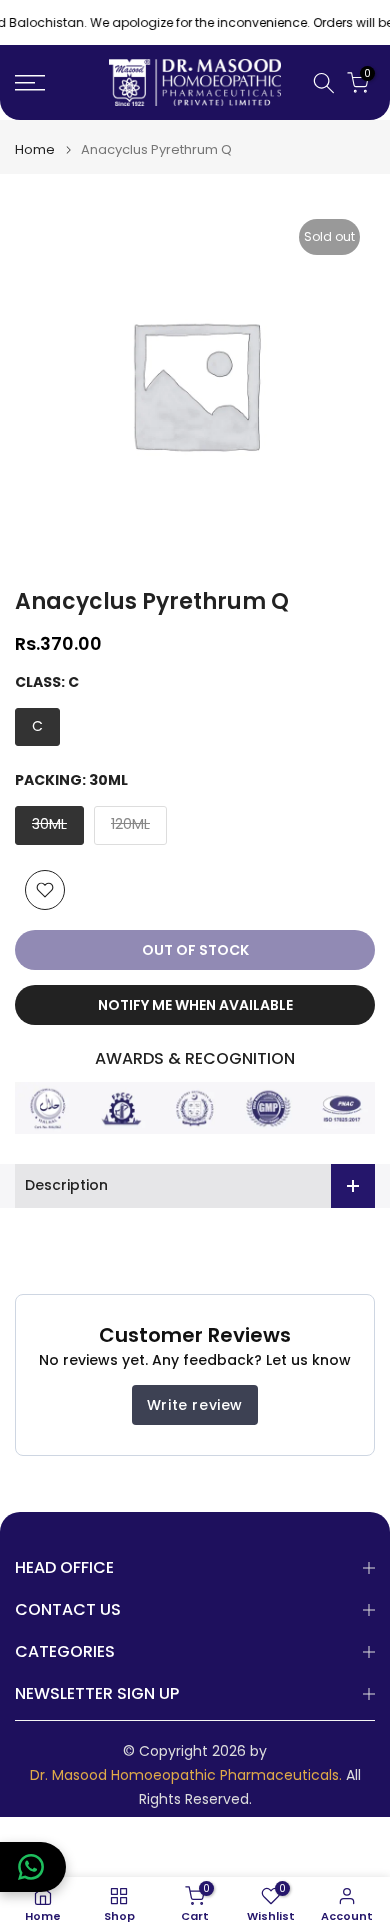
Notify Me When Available (195, 1005)
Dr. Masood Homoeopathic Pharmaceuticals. (186, 1775)
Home (35, 149)
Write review (195, 1405)
